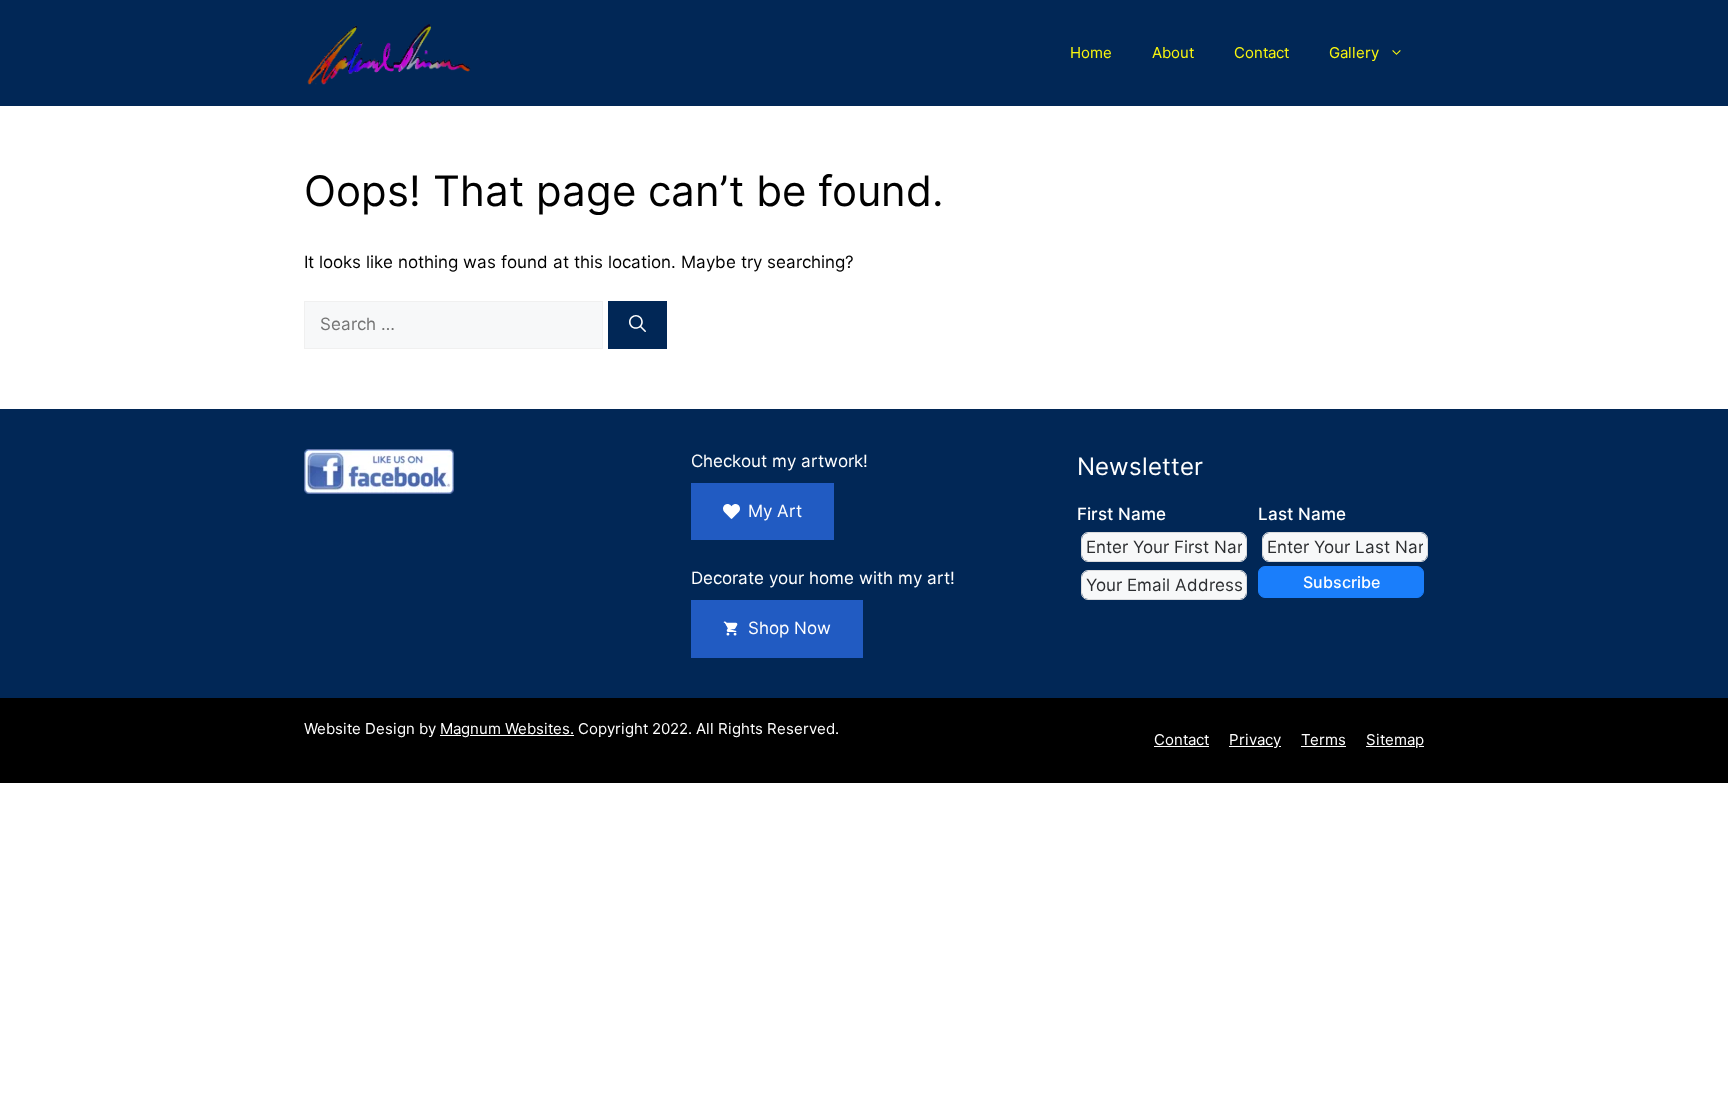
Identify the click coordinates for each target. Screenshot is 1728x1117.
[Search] (637, 325)
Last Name (1302, 514)
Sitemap (1395, 739)
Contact (1261, 52)
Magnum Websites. (507, 728)
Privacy (1255, 739)
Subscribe (1341, 582)
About (1173, 52)
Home (1091, 52)
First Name (1121, 514)
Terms (1323, 739)
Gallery (1354, 52)
